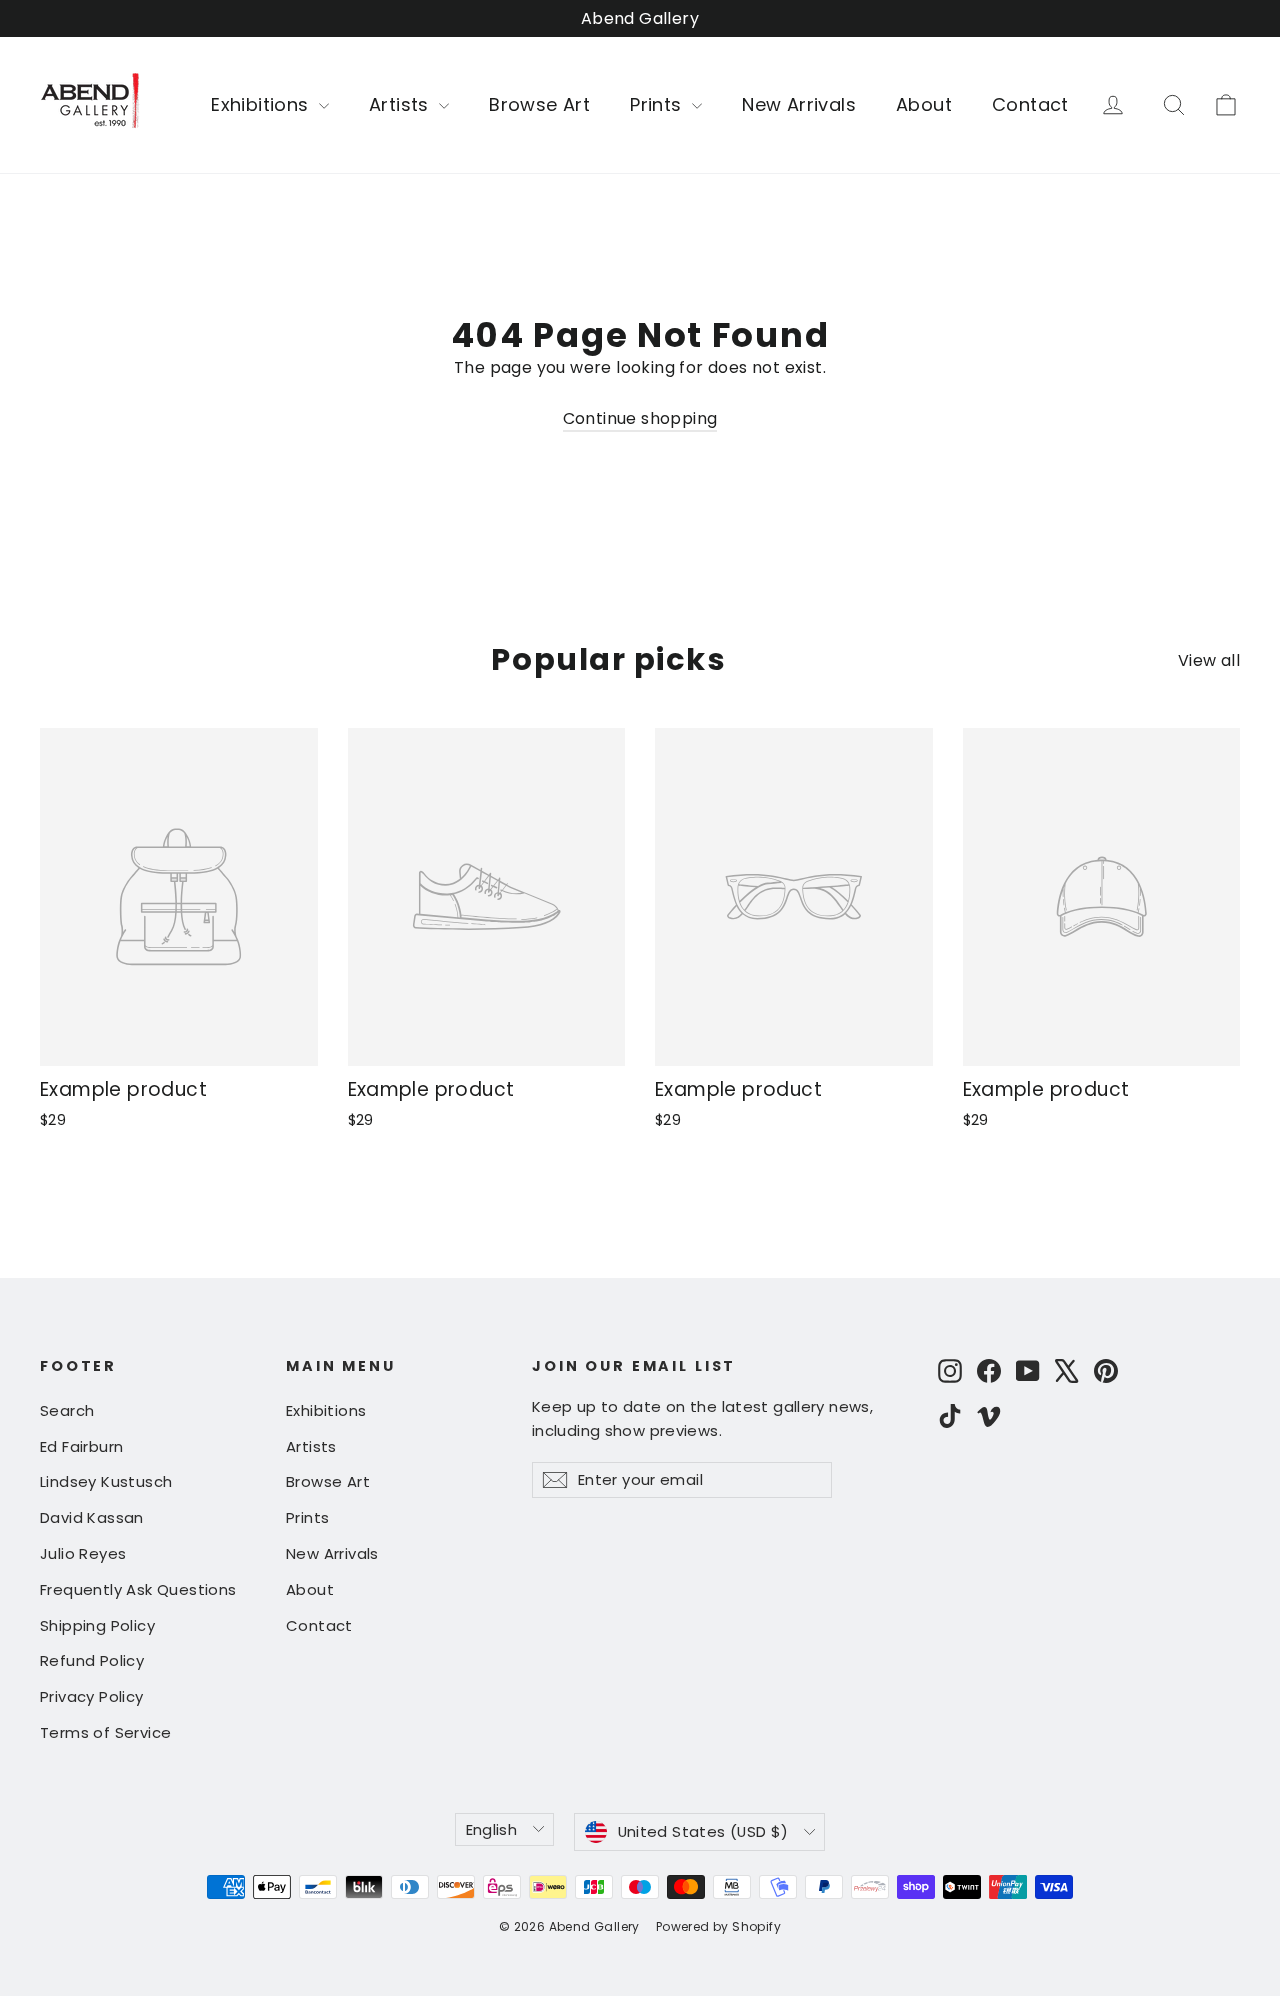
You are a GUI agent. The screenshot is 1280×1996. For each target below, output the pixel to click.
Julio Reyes (83, 1553)
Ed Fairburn (81, 1446)
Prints (658, 104)
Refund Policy (92, 1660)
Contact (1030, 104)
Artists (401, 104)
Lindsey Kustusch (106, 1481)
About (924, 104)
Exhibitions (262, 104)
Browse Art (539, 104)
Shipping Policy (97, 1625)
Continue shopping (640, 418)
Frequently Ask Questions (138, 1589)
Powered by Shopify (718, 1926)
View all (1209, 660)
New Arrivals (799, 104)
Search (67, 1410)
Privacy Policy (92, 1696)
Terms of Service (105, 1732)
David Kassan (92, 1517)
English (492, 1829)
